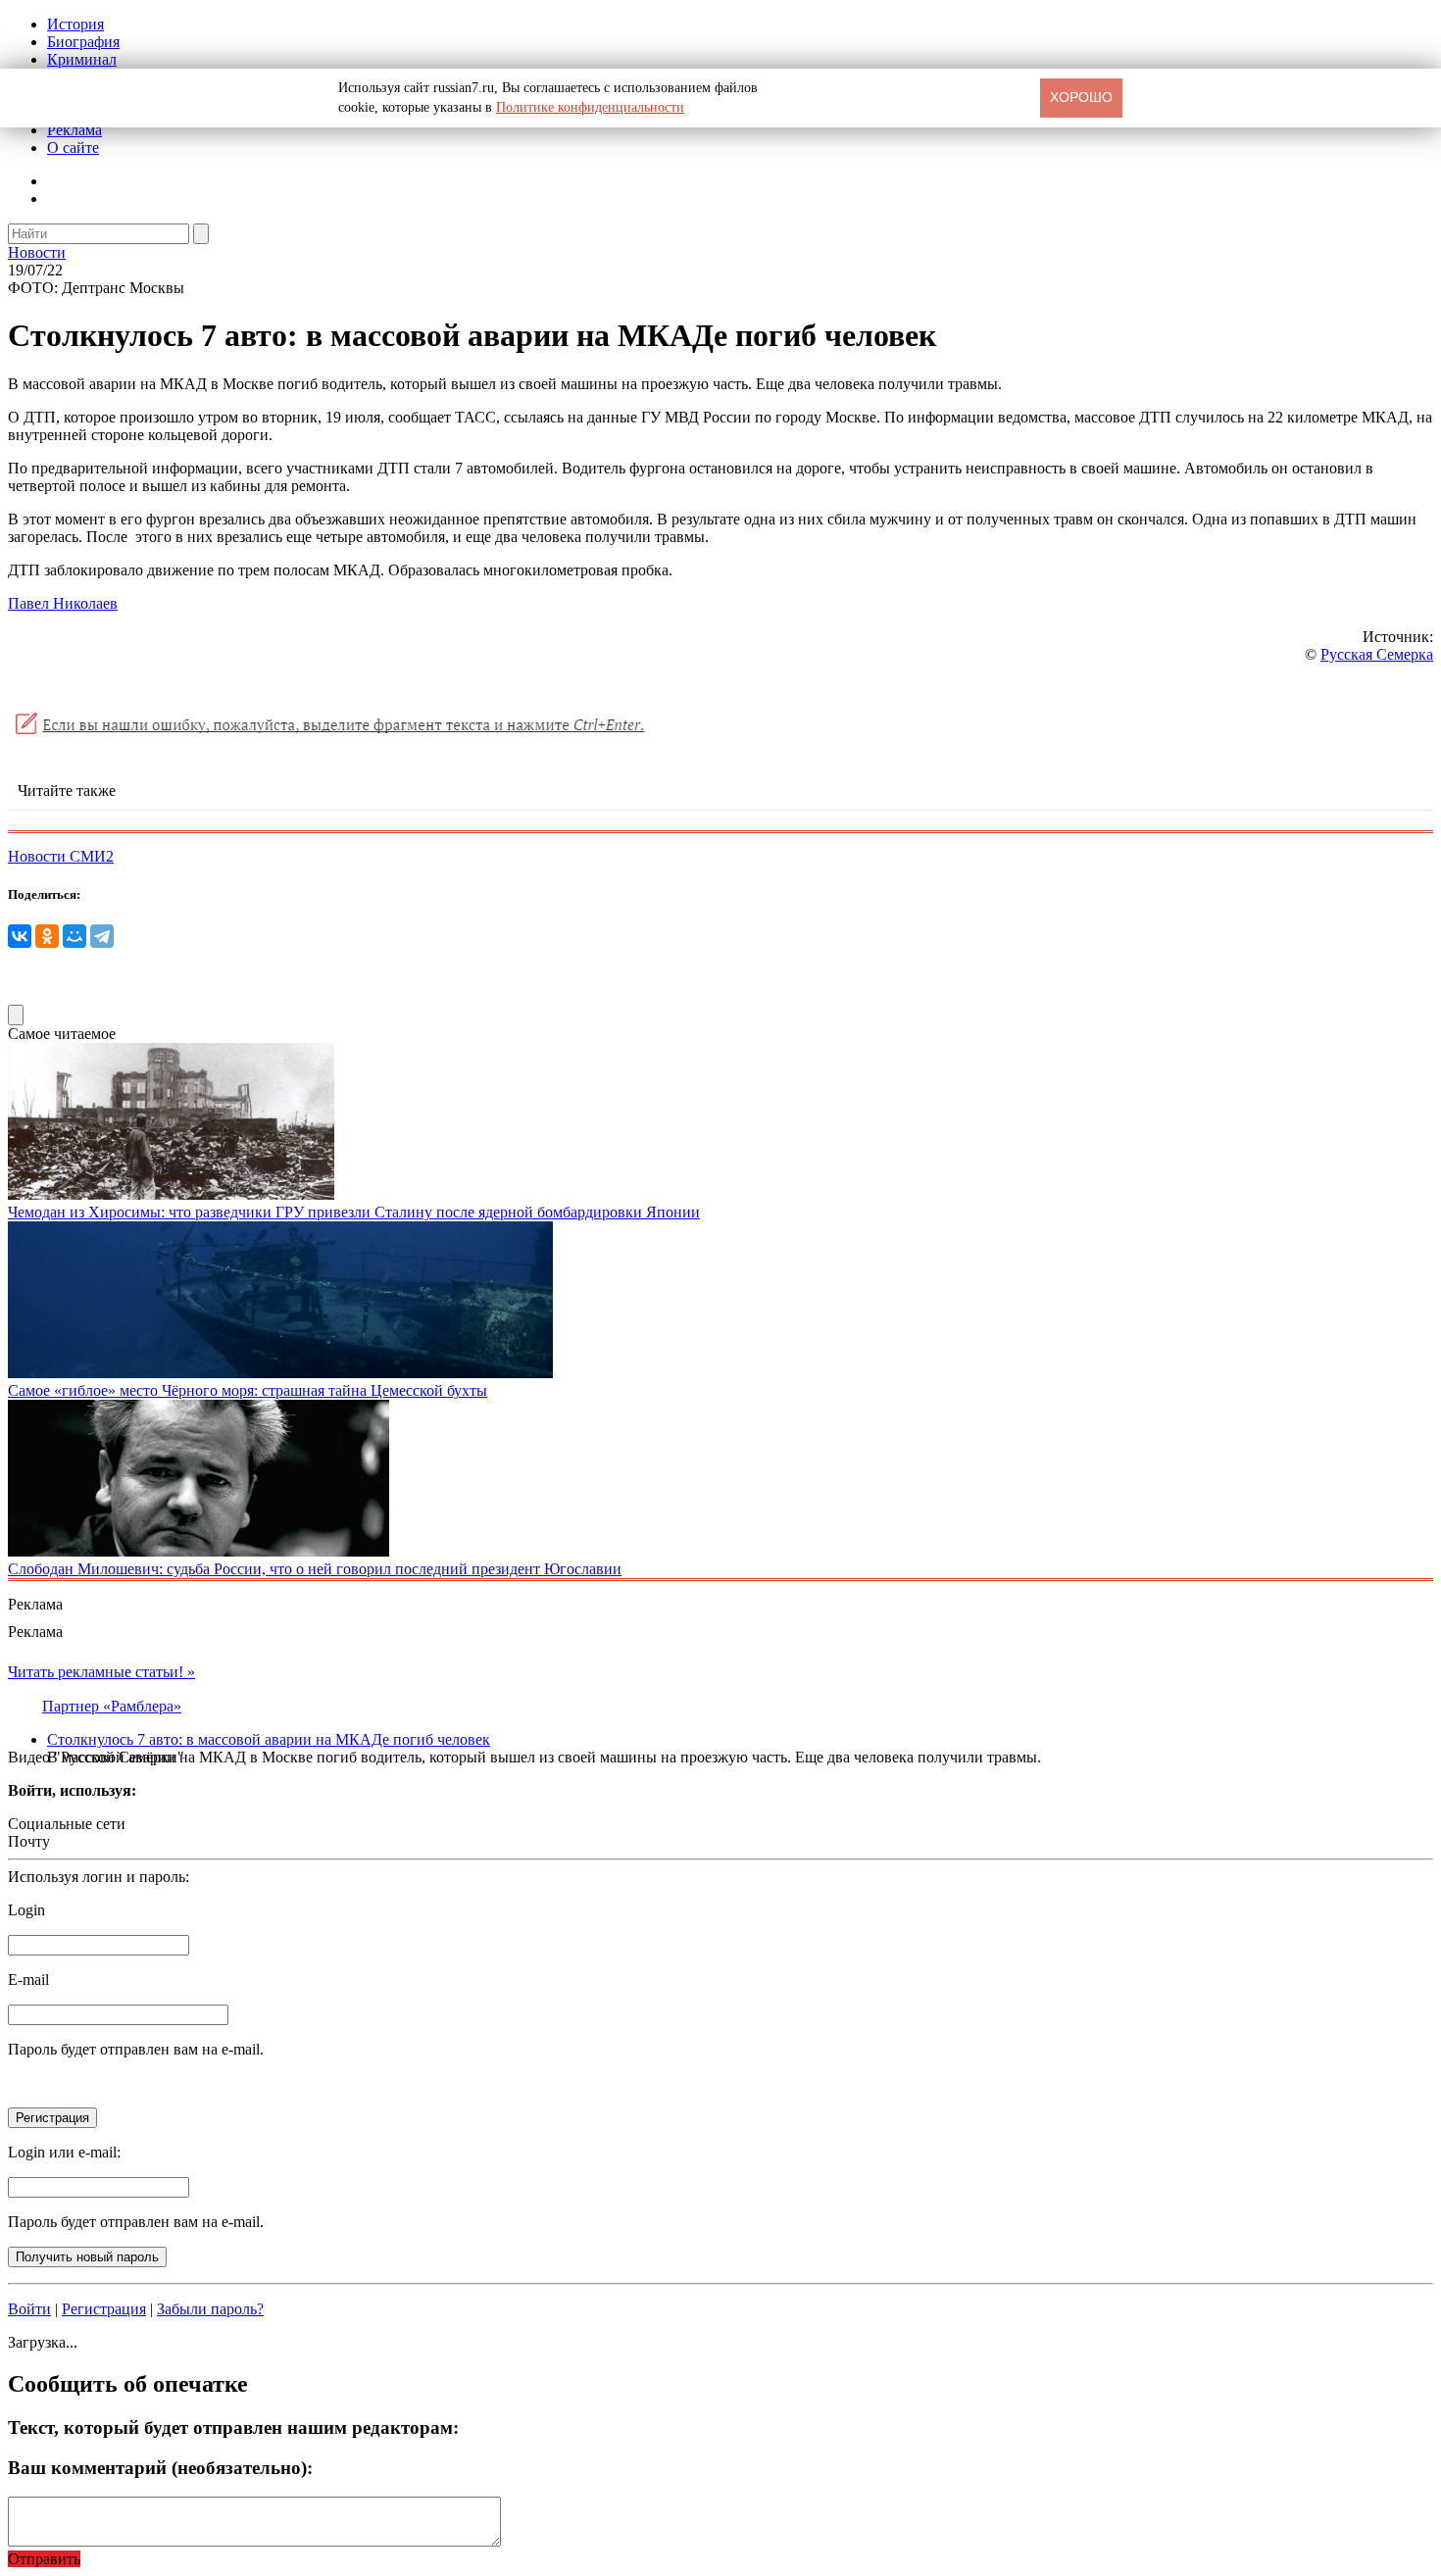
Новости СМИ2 (61, 856)
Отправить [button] (44, 2559)
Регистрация (104, 2309)
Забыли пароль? (210, 2309)
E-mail (28, 1980)
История (75, 24)
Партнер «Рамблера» (112, 1706)
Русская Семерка (1377, 654)
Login (26, 1910)
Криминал (82, 59)
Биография (83, 42)
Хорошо (1081, 97)
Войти (29, 2309)
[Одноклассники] (47, 936)
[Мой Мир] (75, 936)
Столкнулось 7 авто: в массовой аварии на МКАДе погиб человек (269, 1739)
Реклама (75, 130)
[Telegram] (102, 936)
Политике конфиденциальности (590, 107)
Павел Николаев (63, 603)
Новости (37, 252)
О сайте (73, 148)
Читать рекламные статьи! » (101, 1672)
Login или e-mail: (64, 2152)
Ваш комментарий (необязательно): (160, 2468)
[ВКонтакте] (20, 936)
